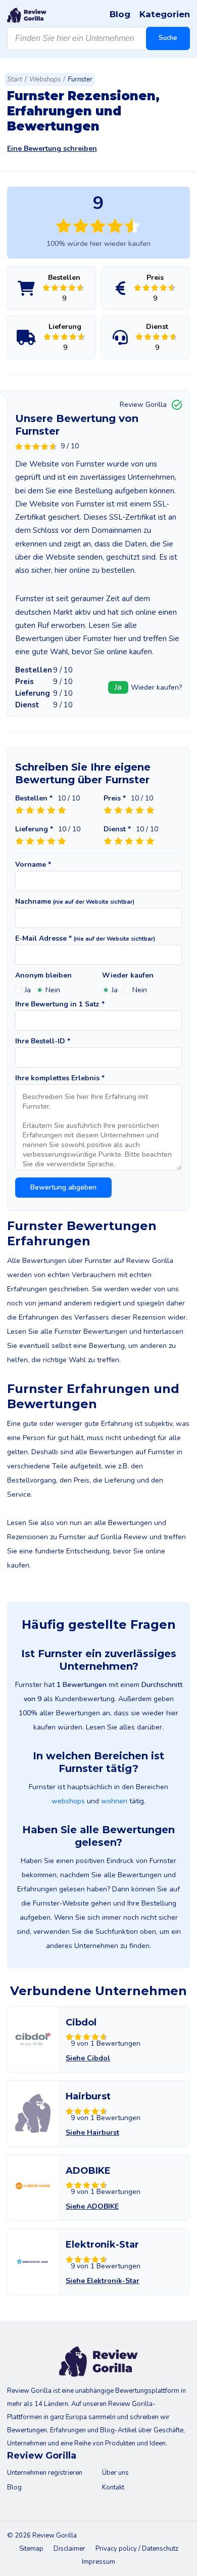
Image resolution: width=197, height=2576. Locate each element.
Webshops (45, 79)
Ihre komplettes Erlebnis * (60, 1078)
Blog (120, 14)
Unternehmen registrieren (45, 2473)
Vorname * (33, 865)
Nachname (75, 902)
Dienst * (117, 829)
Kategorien (165, 14)
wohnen (114, 1801)
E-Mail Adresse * (85, 939)
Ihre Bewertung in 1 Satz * (60, 1004)
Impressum (98, 2562)
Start (15, 79)
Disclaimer (69, 2549)
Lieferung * (34, 829)
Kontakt (113, 2487)
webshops (68, 1801)
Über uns (115, 2473)
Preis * (115, 798)
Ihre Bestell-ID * (43, 1041)
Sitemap (31, 2549)
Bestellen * (34, 798)
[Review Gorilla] (27, 15)
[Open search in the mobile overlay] (98, 38)
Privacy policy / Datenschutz (137, 2549)
